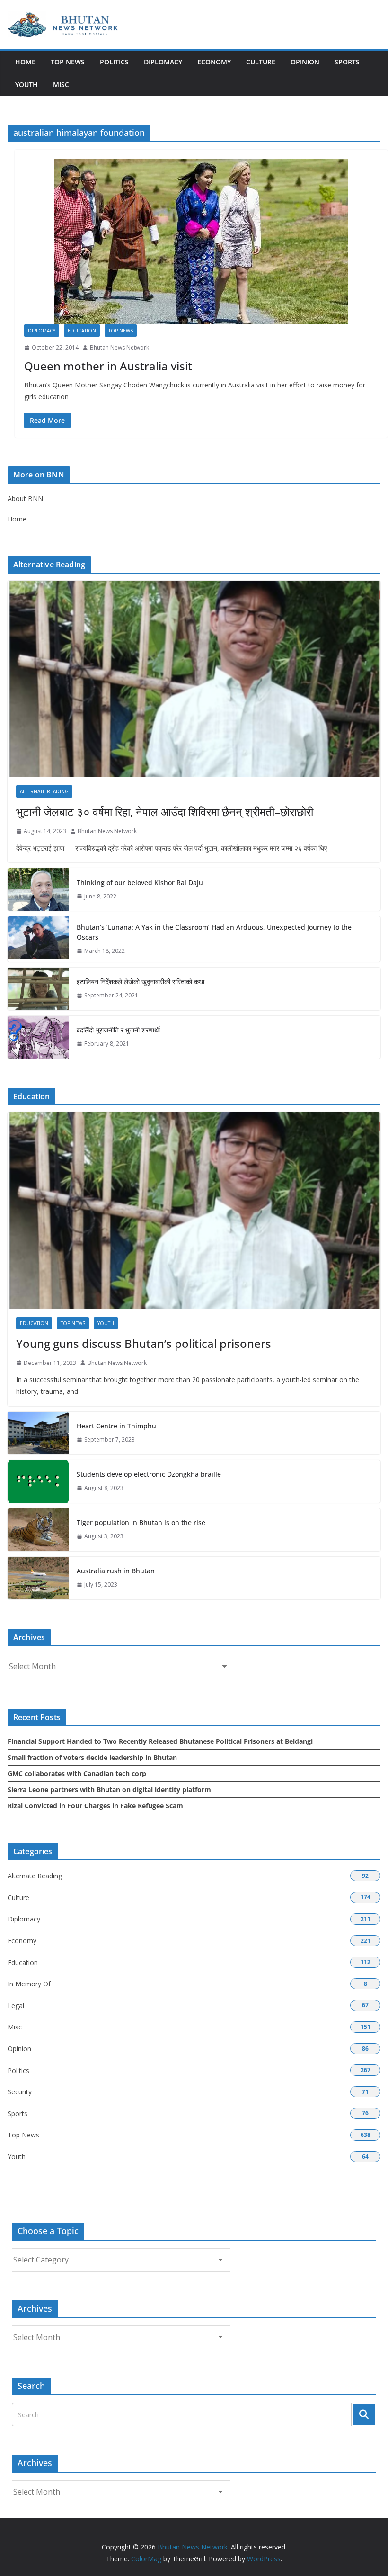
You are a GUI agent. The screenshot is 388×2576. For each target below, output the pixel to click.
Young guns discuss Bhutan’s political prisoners (144, 1343)
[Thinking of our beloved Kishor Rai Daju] (38, 889)
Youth (26, 85)
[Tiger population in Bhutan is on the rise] (38, 1530)
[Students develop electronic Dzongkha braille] (38, 1481)
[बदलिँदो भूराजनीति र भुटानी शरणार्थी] (38, 1037)
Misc (61, 85)
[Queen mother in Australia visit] (201, 242)
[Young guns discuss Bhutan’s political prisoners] (194, 1210)
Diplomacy (163, 62)
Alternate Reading (44, 791)
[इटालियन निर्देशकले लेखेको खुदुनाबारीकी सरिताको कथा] (38, 989)
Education (82, 331)
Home (25, 62)
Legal (16, 2006)
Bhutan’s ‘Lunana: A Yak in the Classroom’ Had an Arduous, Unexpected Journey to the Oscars (214, 932)
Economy (214, 62)
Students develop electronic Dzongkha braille (149, 1474)
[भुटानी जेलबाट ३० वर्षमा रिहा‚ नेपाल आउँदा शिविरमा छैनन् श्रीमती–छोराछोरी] (194, 679)
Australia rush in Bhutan (116, 1571)
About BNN (25, 498)
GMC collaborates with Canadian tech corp (77, 1773)
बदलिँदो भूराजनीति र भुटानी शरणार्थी (118, 1030)
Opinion (305, 62)
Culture (261, 62)
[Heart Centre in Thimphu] (38, 1433)
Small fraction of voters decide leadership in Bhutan (92, 1757)
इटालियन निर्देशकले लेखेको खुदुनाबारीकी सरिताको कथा (141, 982)
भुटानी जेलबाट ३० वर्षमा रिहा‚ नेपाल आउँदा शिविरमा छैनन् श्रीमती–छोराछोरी (165, 812)
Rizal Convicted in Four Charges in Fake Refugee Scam (95, 1806)
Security (20, 2092)
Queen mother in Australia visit (108, 366)
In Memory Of (29, 1984)
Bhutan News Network (119, 347)
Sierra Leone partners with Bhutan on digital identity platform (109, 1790)
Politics (114, 62)
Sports (347, 62)
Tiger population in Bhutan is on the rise (141, 1522)
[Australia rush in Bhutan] (38, 1578)
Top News (68, 62)
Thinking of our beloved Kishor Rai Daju (140, 883)
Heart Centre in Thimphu (116, 1426)
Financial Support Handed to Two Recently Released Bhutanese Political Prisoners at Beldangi (160, 1741)
